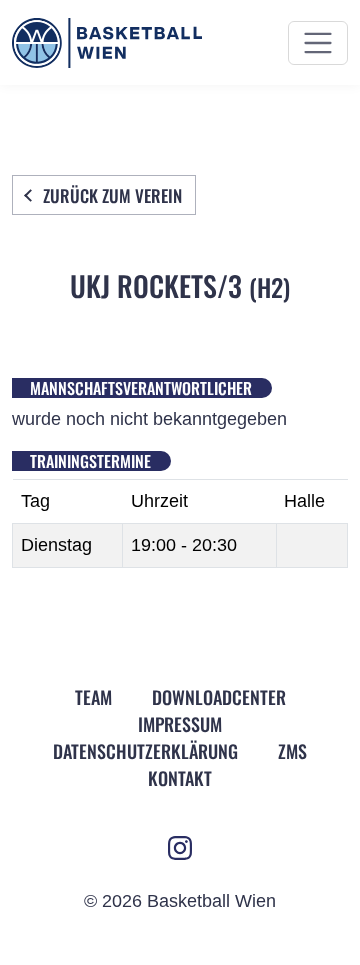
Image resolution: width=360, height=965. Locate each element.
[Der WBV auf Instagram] (180, 848)
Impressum (180, 724)
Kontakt (180, 778)
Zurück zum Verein (112, 195)
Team (93, 697)
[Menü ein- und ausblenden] (318, 43)
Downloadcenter (219, 697)
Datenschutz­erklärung (145, 751)
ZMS (292, 751)
